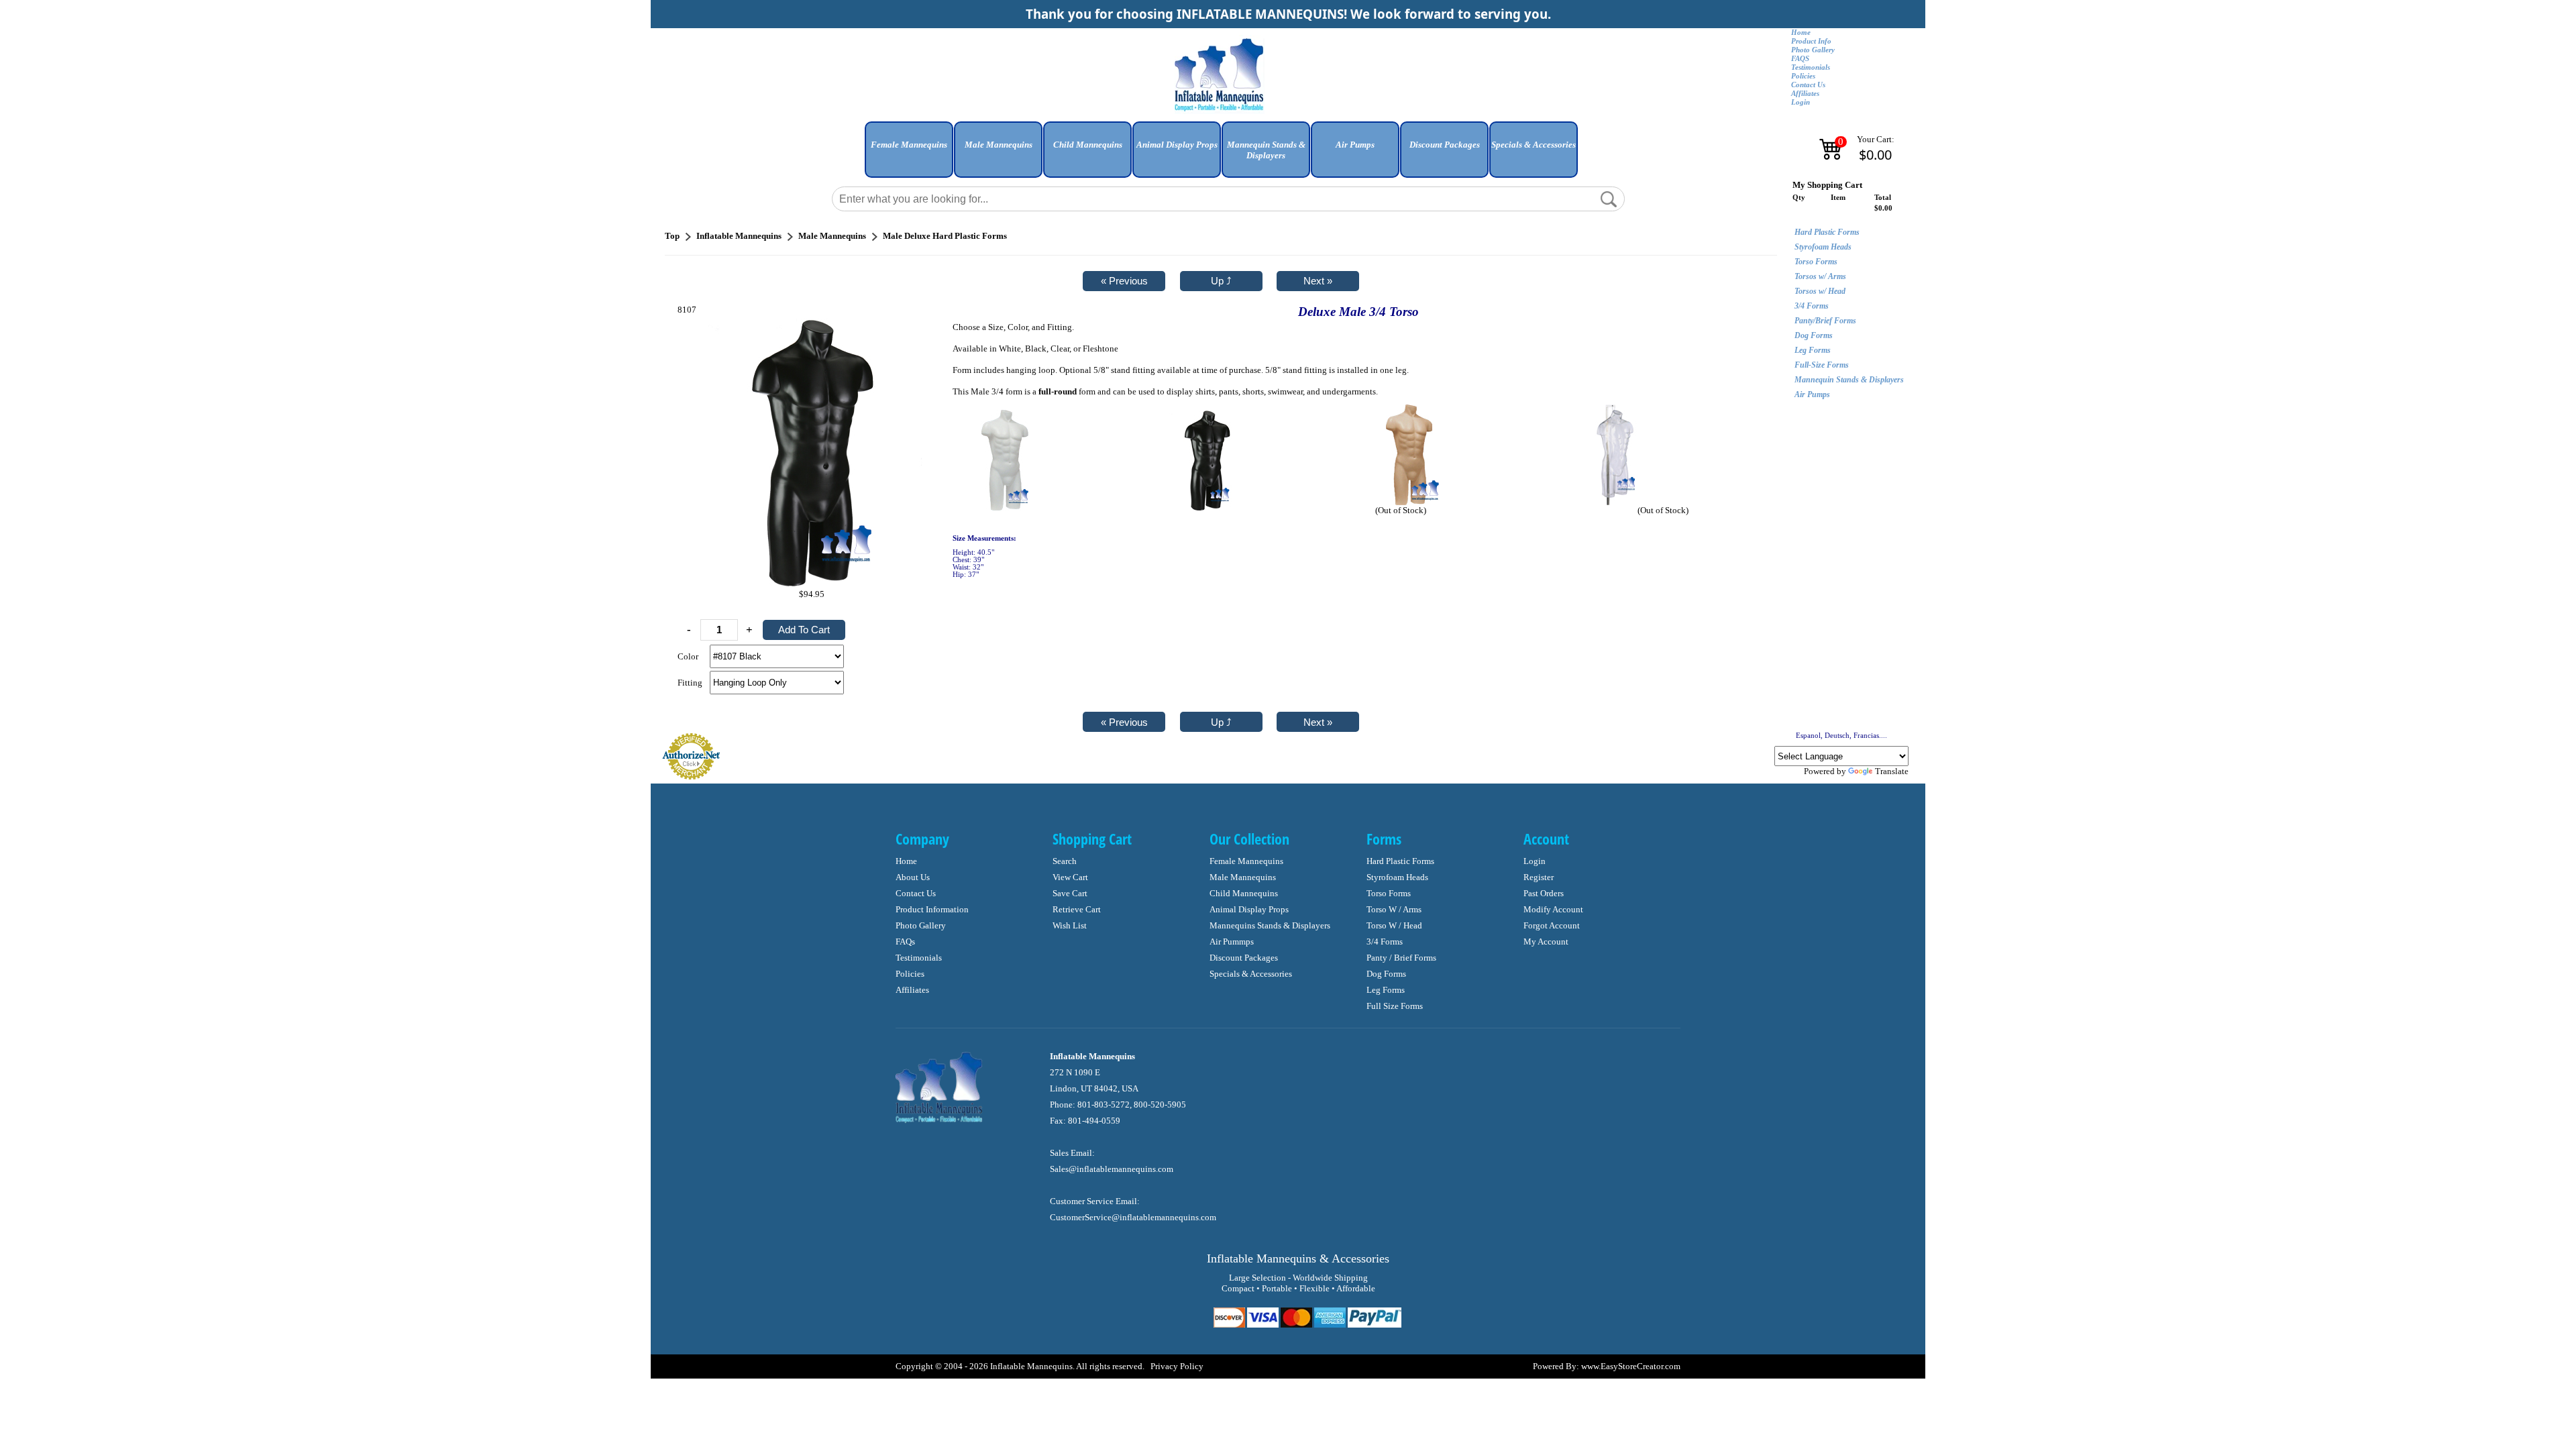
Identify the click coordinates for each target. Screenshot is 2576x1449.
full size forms (1395, 1006)
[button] (909, 155)
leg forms (1386, 990)
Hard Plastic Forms (1827, 232)
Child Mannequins (1244, 893)
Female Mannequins (1246, 861)
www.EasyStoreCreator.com (1631, 1366)
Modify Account (1553, 909)
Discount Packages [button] (1445, 145)
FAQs (905, 942)
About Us (913, 877)
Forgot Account (1552, 925)
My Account (1546, 942)
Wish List (1070, 925)
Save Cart (1070, 893)
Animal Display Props (1249, 909)
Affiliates (1805, 94)
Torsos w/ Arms (1820, 276)
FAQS (1800, 59)
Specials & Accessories (1251, 974)
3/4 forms (1385, 942)
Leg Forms (1813, 350)
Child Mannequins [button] (1088, 145)
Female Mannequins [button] (909, 145)
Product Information (932, 909)
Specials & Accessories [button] (1534, 145)
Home (1801, 33)
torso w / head (1394, 925)
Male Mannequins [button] (999, 145)
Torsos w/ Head (1820, 291)
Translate (1892, 771)
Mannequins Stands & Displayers (1270, 925)
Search (1065, 861)
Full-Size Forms (1822, 365)
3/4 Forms (1812, 306)
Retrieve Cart (1077, 909)
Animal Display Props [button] (1177, 145)
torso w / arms (1394, 909)
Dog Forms (1814, 335)
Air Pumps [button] (1355, 145)
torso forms (1389, 893)
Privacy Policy (1177, 1366)
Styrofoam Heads (1823, 247)
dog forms (1386, 974)
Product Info (1811, 41)
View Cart (1070, 877)
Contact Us (1808, 85)
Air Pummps (1232, 942)
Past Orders (1544, 893)
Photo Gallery (1813, 50)
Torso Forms (1816, 262)
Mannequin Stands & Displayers (1849, 380)
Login (1801, 102)
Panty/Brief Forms (1825, 321)
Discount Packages (1244, 958)
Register (1539, 877)
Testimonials (1811, 67)
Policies (1803, 76)
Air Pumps (1812, 394)
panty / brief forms (1401, 958)
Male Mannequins (1243, 877)
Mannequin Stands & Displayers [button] (1266, 150)
